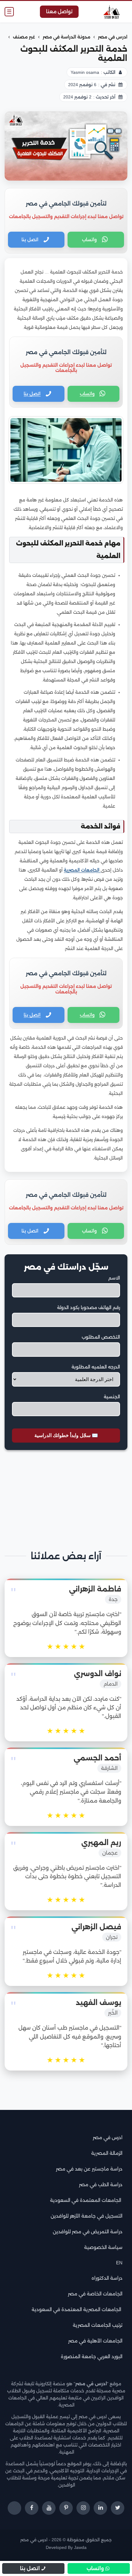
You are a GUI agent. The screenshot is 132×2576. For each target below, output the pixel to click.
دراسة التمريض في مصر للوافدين (88, 2232)
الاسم (114, 1278)
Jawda (80, 2548)
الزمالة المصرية (107, 2153)
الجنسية (112, 1397)
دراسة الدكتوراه (107, 2278)
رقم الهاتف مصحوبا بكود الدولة (89, 1308)
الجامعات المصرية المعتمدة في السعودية (77, 2309)
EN (119, 2263)
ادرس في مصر (108, 2137)
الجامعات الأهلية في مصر (95, 2341)
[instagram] (83, 2508)
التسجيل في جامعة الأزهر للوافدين (87, 2216)
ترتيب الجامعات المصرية (98, 2325)
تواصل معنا (59, 12)
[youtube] (49, 2508)
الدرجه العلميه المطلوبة (96, 1367)
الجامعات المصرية (82, 870)
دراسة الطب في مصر (101, 2185)
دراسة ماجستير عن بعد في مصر (89, 2169)
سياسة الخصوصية (103, 2247)
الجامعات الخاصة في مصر (95, 2294)
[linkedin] (100, 2508)
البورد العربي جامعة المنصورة (92, 2356)
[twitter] (118, 2508)
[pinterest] (66, 2508)
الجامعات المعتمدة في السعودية (86, 2200)
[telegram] (14, 2508)
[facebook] (32, 2508)
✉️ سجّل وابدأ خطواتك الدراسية (66, 1435)
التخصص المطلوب (101, 1337)
